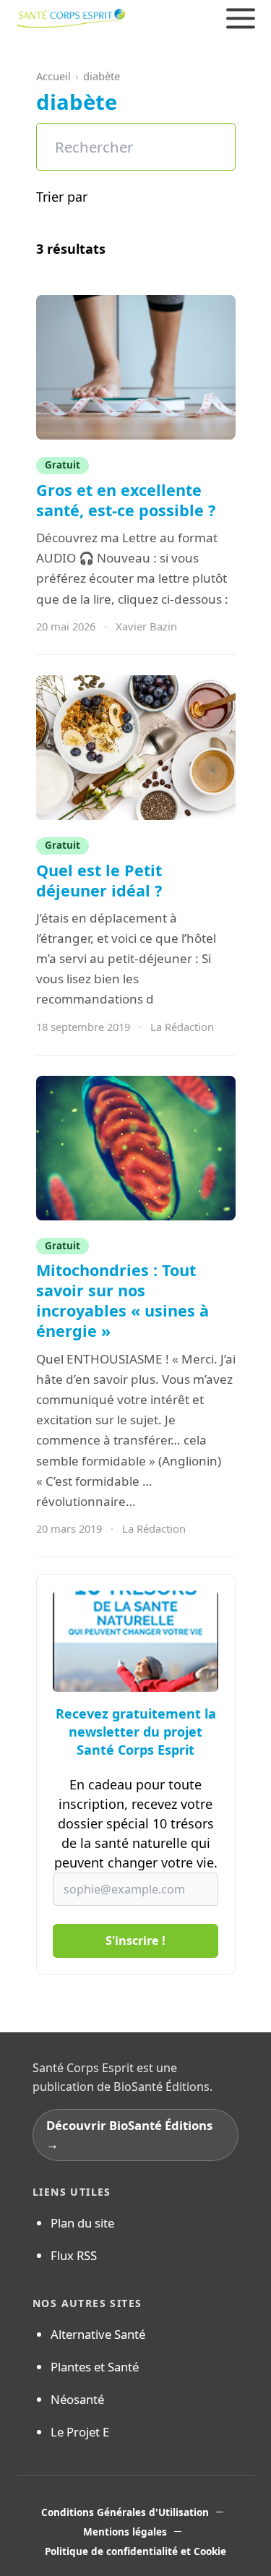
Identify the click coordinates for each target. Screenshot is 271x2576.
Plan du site (82, 2223)
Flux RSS (74, 2255)
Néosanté (77, 2399)
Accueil (53, 76)
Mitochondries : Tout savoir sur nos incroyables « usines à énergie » (122, 1300)
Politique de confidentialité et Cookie (135, 2551)
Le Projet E (80, 2432)
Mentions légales (125, 2532)
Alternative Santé (98, 2334)
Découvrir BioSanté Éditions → (129, 2134)
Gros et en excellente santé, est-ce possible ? (128, 500)
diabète (102, 76)
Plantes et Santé (95, 2367)
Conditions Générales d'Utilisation (125, 2512)
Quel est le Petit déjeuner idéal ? (99, 880)
